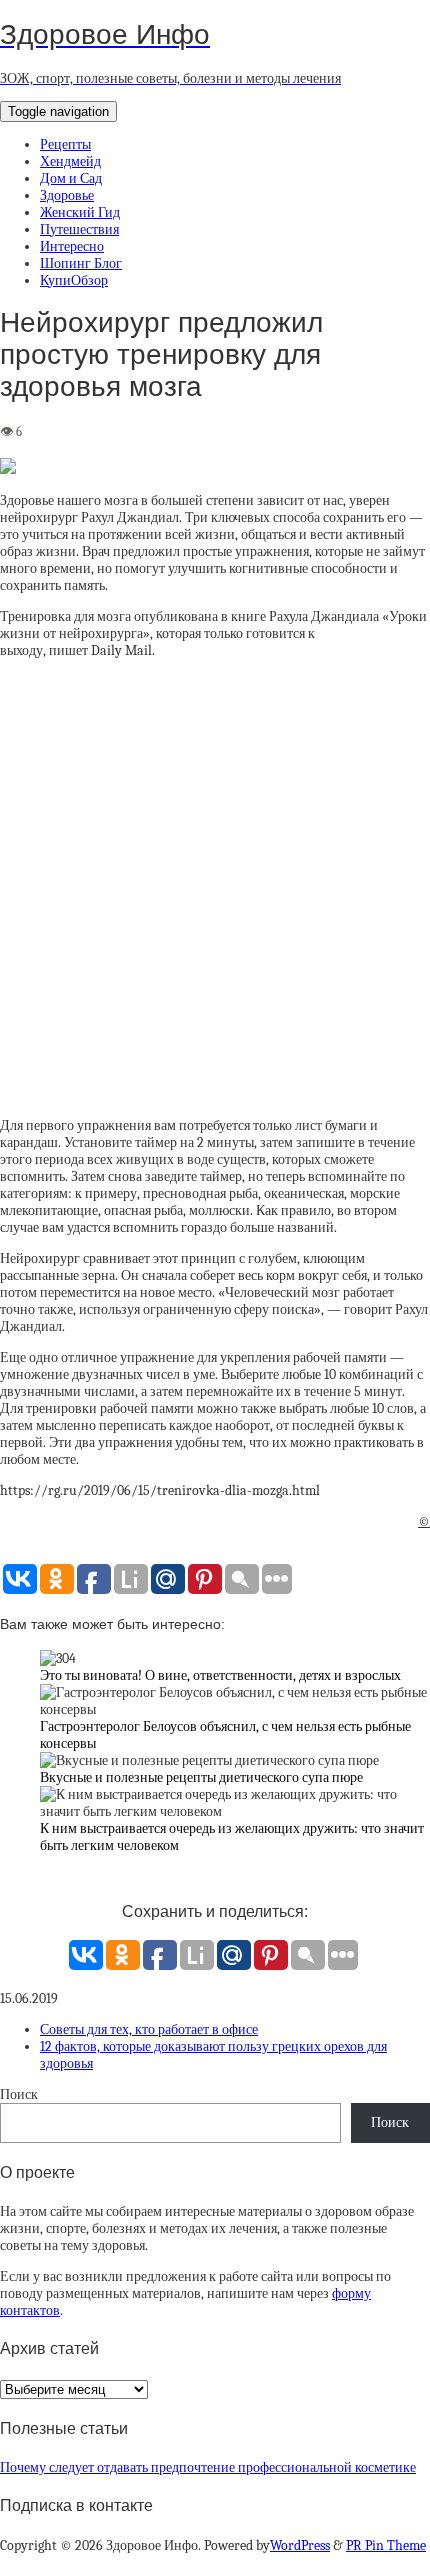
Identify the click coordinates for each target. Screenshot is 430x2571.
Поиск (19, 2094)
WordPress (300, 2545)
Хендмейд (70, 161)
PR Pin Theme (386, 2545)
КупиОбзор (74, 280)
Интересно (72, 246)
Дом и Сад (71, 178)
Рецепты (65, 144)
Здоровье (67, 195)
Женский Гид (80, 212)
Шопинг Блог (81, 263)
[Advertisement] (215, 888)
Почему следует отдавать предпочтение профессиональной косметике (208, 2467)
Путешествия (79, 229)
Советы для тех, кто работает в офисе (149, 2029)
